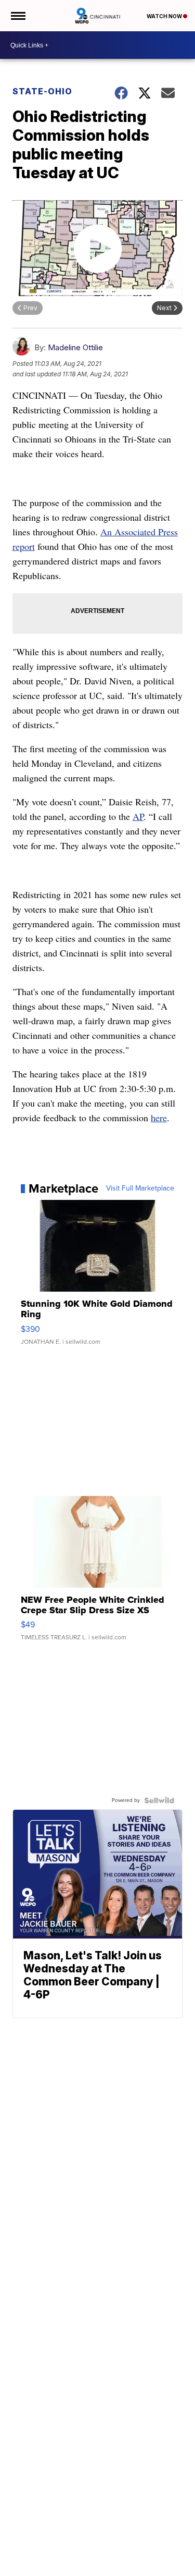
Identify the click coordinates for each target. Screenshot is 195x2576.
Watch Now (165, 16)
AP (138, 816)
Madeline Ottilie (75, 347)
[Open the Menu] (17, 16)
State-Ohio (42, 91)
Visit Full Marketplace (140, 1188)
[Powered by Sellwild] (159, 1800)
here (159, 1118)
